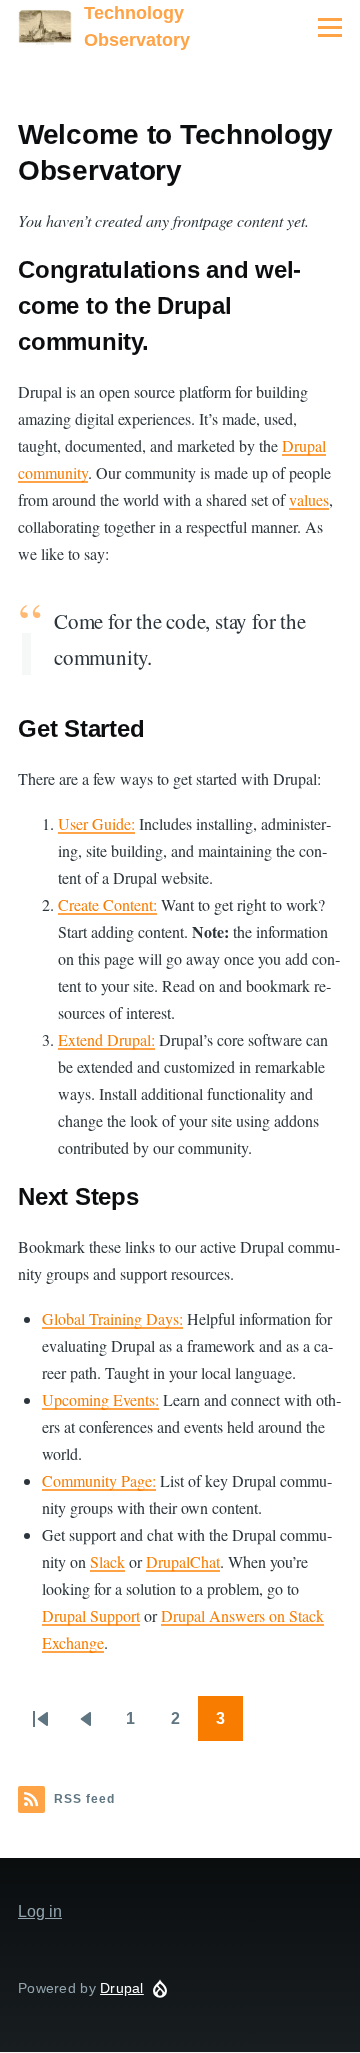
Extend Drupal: (106, 1039)
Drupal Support (91, 1615)
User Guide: (96, 823)
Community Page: (99, 1480)
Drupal (122, 1988)
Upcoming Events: (100, 1399)
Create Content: (107, 904)
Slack (107, 1561)
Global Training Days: (112, 1318)
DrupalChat (183, 1561)
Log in (40, 1911)
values (309, 499)
